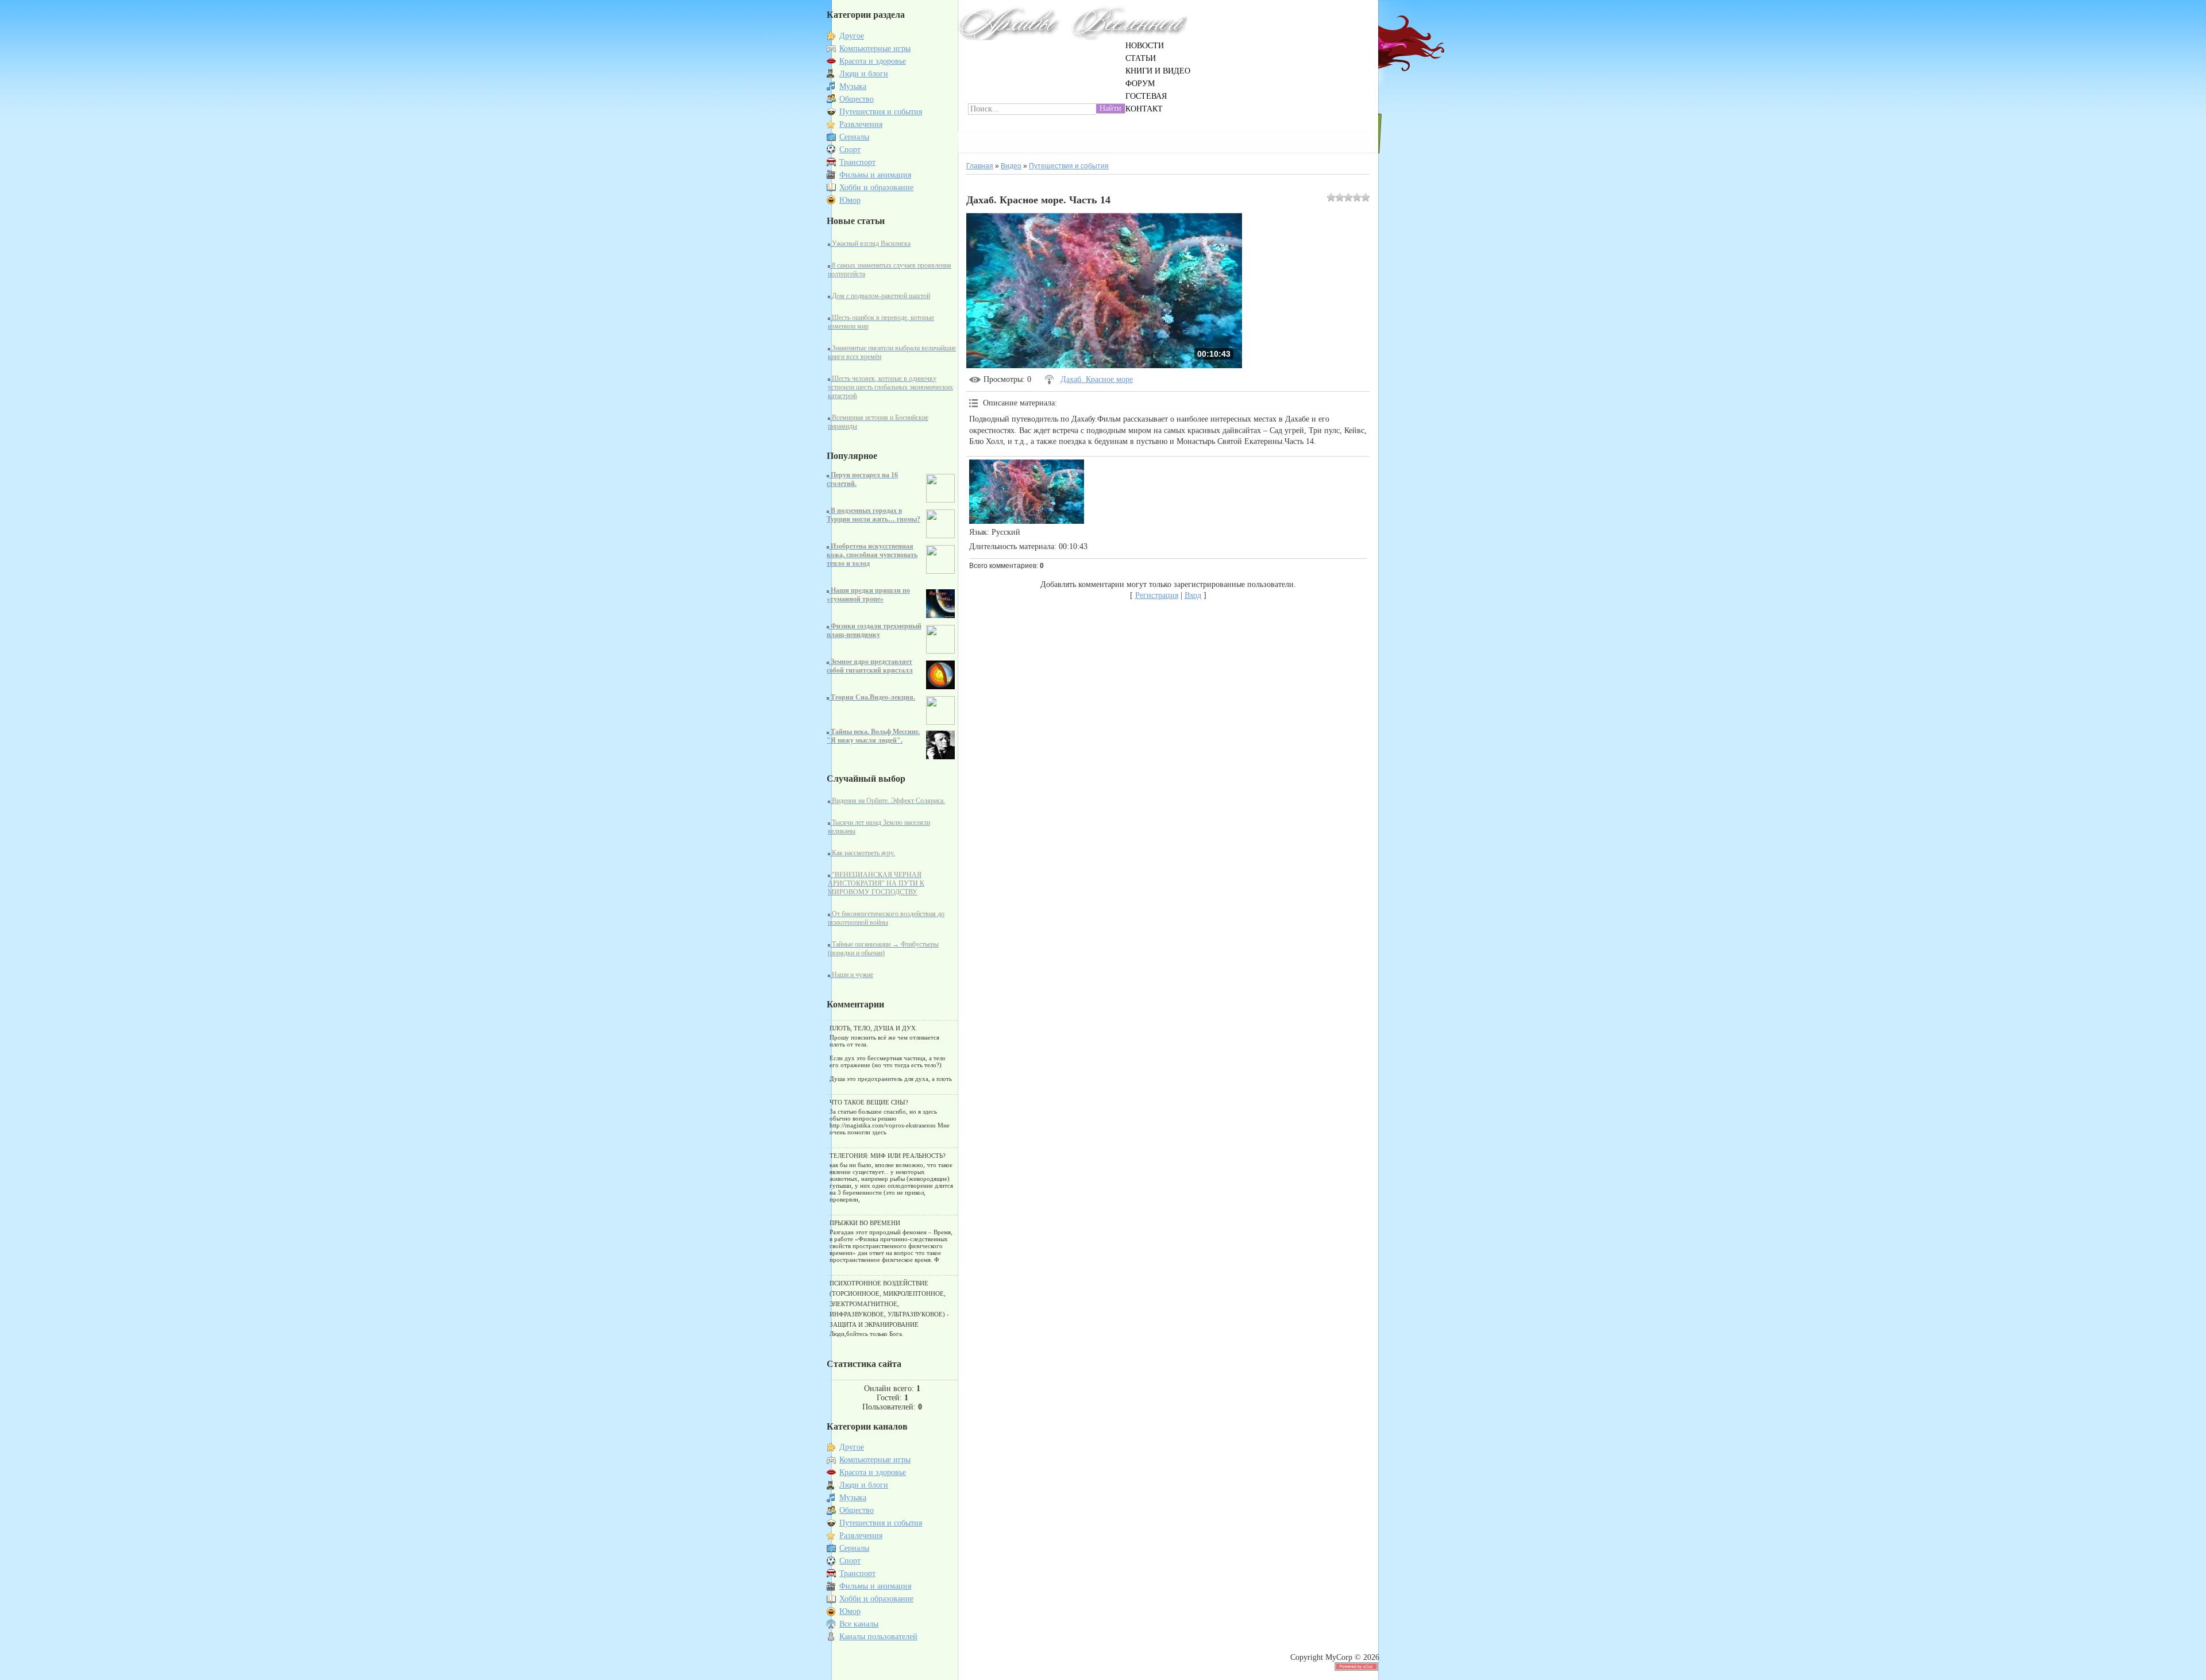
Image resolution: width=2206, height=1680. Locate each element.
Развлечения (861, 124)
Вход (1193, 595)
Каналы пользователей (878, 1637)
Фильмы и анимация (875, 175)
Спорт (850, 150)
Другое (852, 36)
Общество (857, 99)
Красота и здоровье (873, 61)
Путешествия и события (881, 112)
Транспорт (857, 162)
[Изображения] (1027, 492)
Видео (1011, 166)
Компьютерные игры (875, 49)
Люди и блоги (864, 74)
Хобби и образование (876, 188)
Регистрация (1157, 595)
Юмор (850, 200)
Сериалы (854, 137)
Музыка (853, 86)
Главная (980, 166)
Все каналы (859, 1624)
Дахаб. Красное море (1097, 379)
